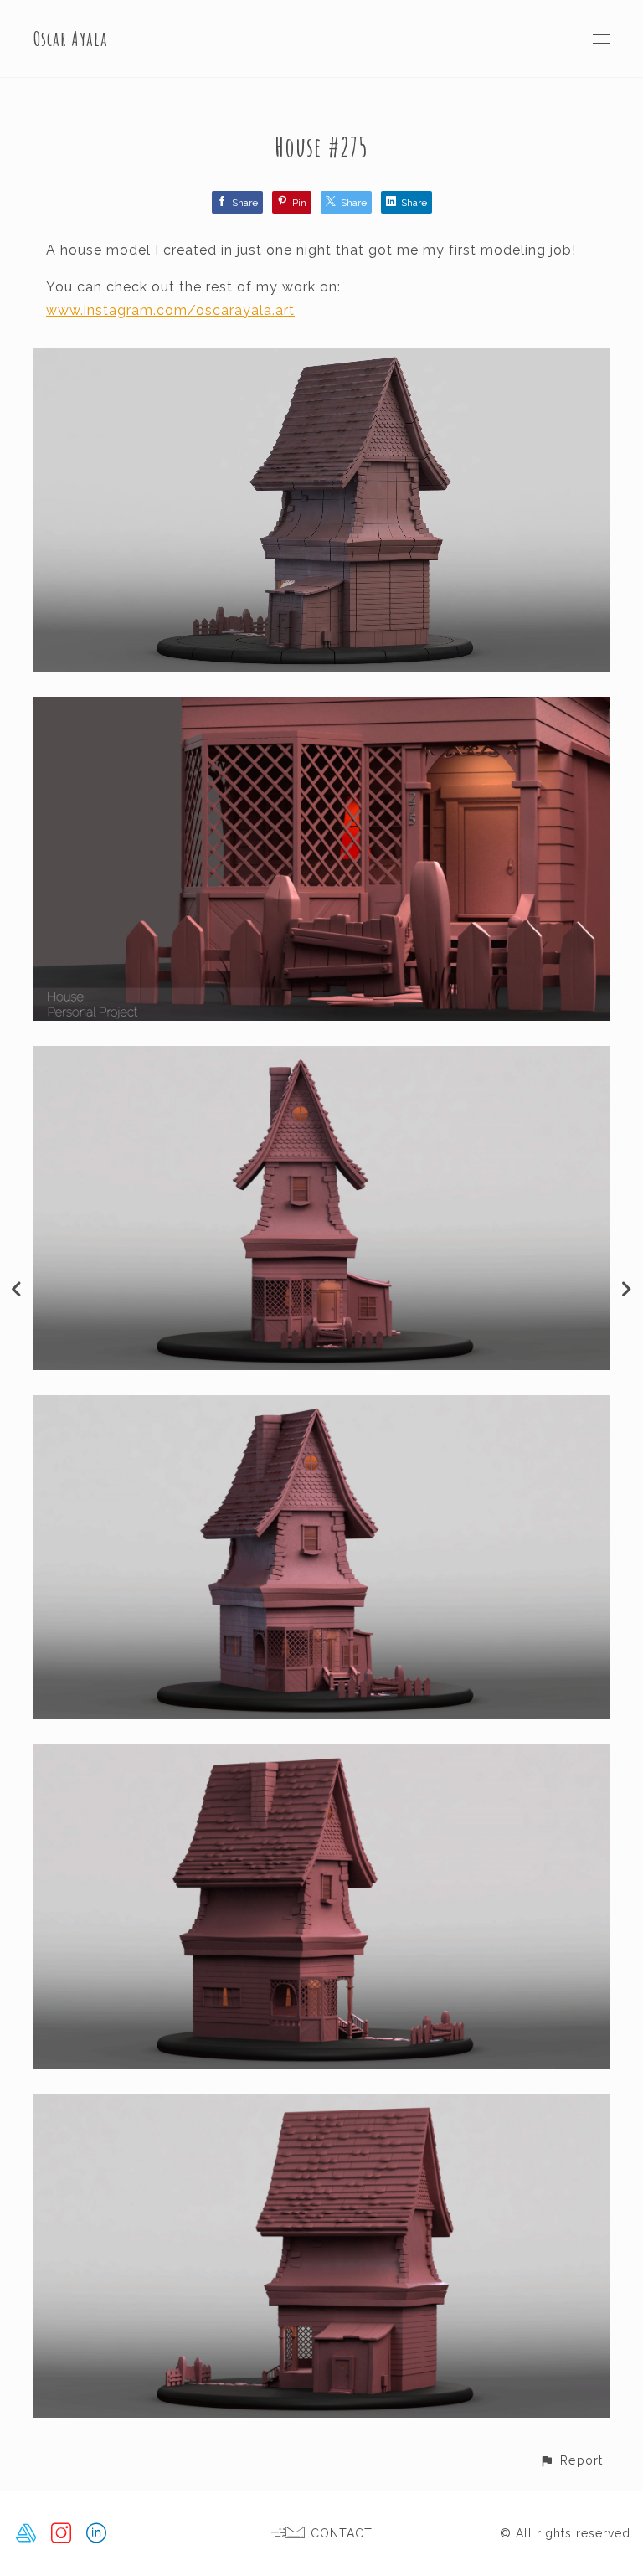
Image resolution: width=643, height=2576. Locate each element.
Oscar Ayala (71, 39)
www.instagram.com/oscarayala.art (170, 310)
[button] (571, 2460)
